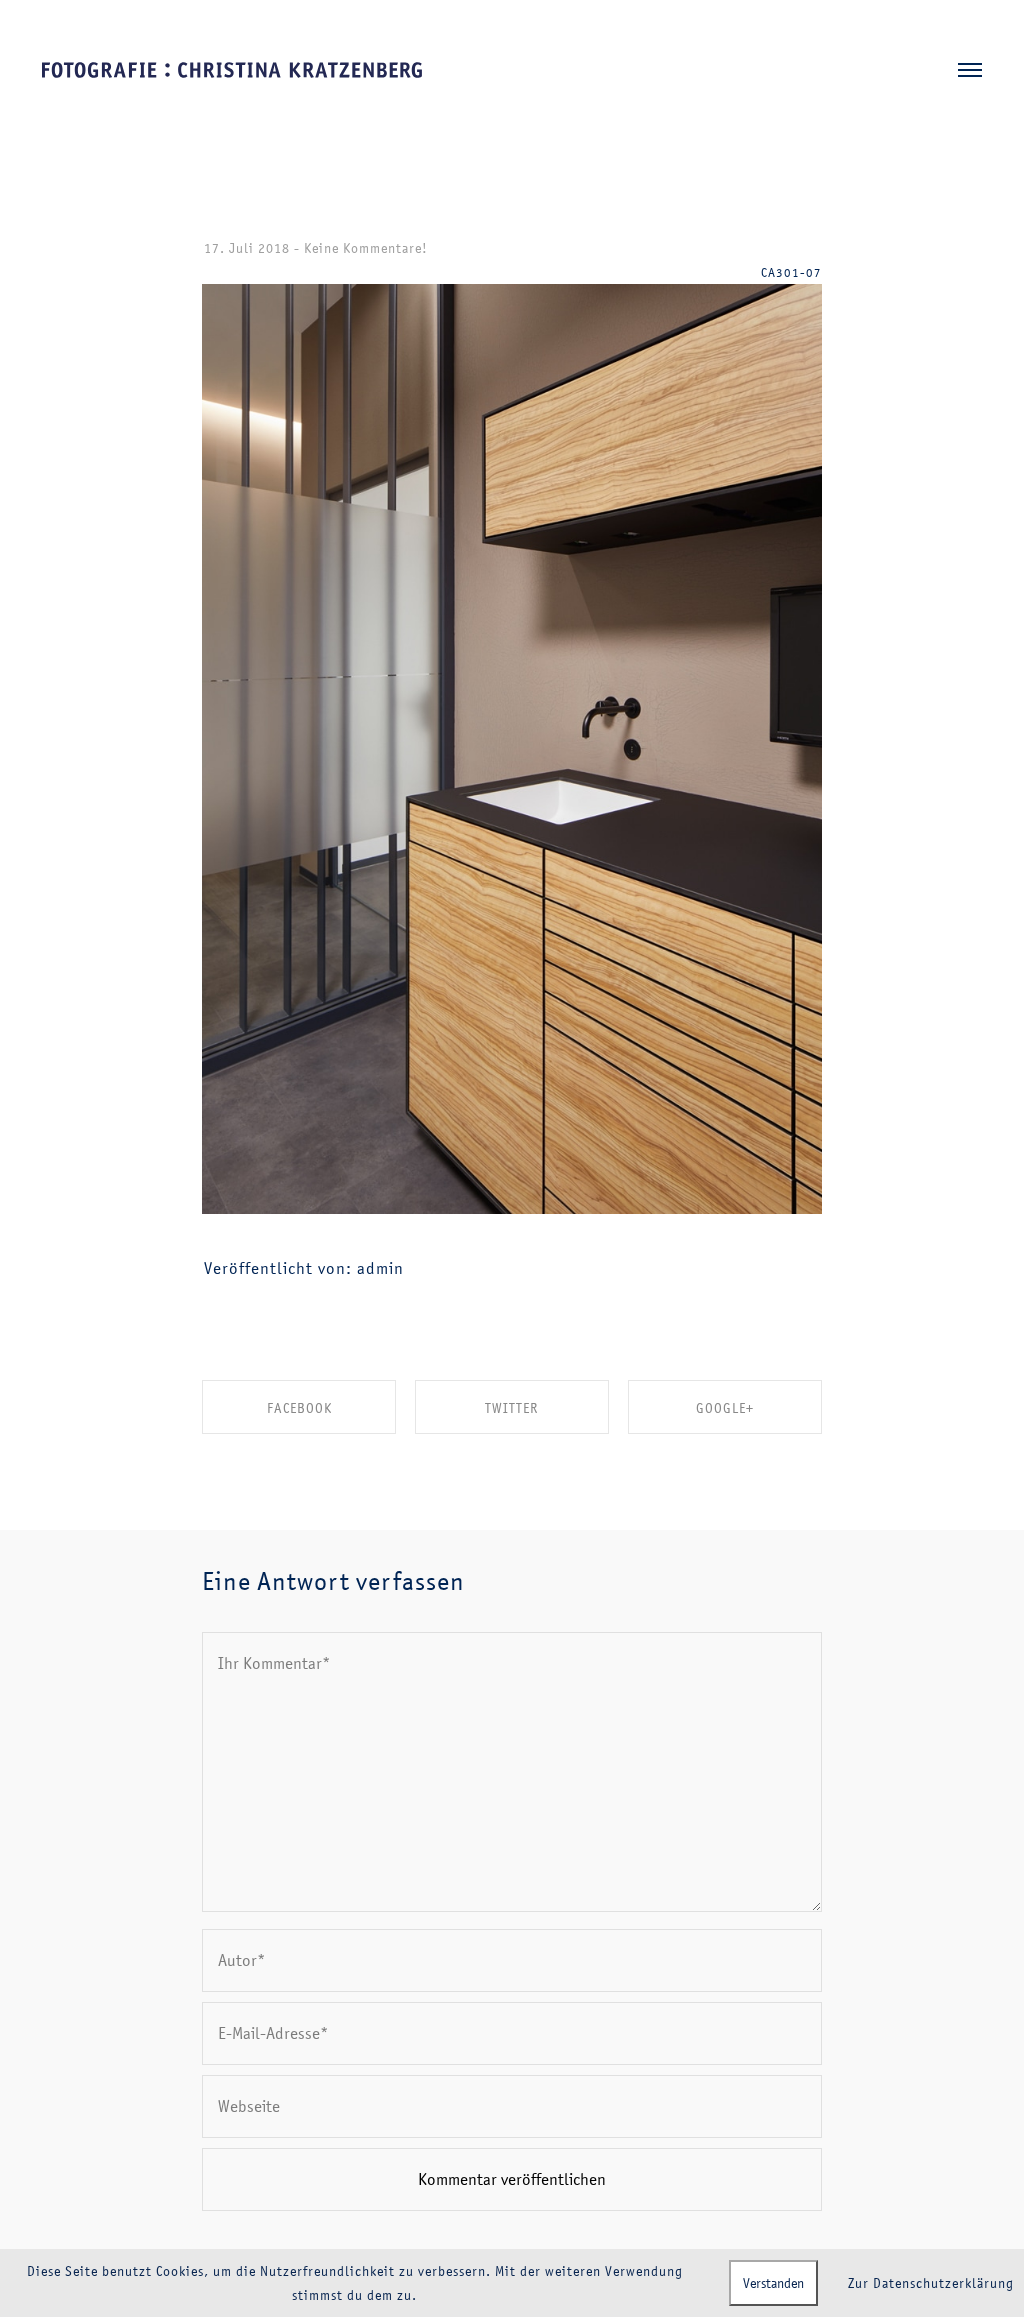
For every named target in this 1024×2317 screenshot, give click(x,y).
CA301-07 (791, 272)
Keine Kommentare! (366, 248)
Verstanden (773, 2283)
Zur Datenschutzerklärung (931, 2283)
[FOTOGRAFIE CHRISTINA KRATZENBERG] (232, 71)
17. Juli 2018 (247, 248)
